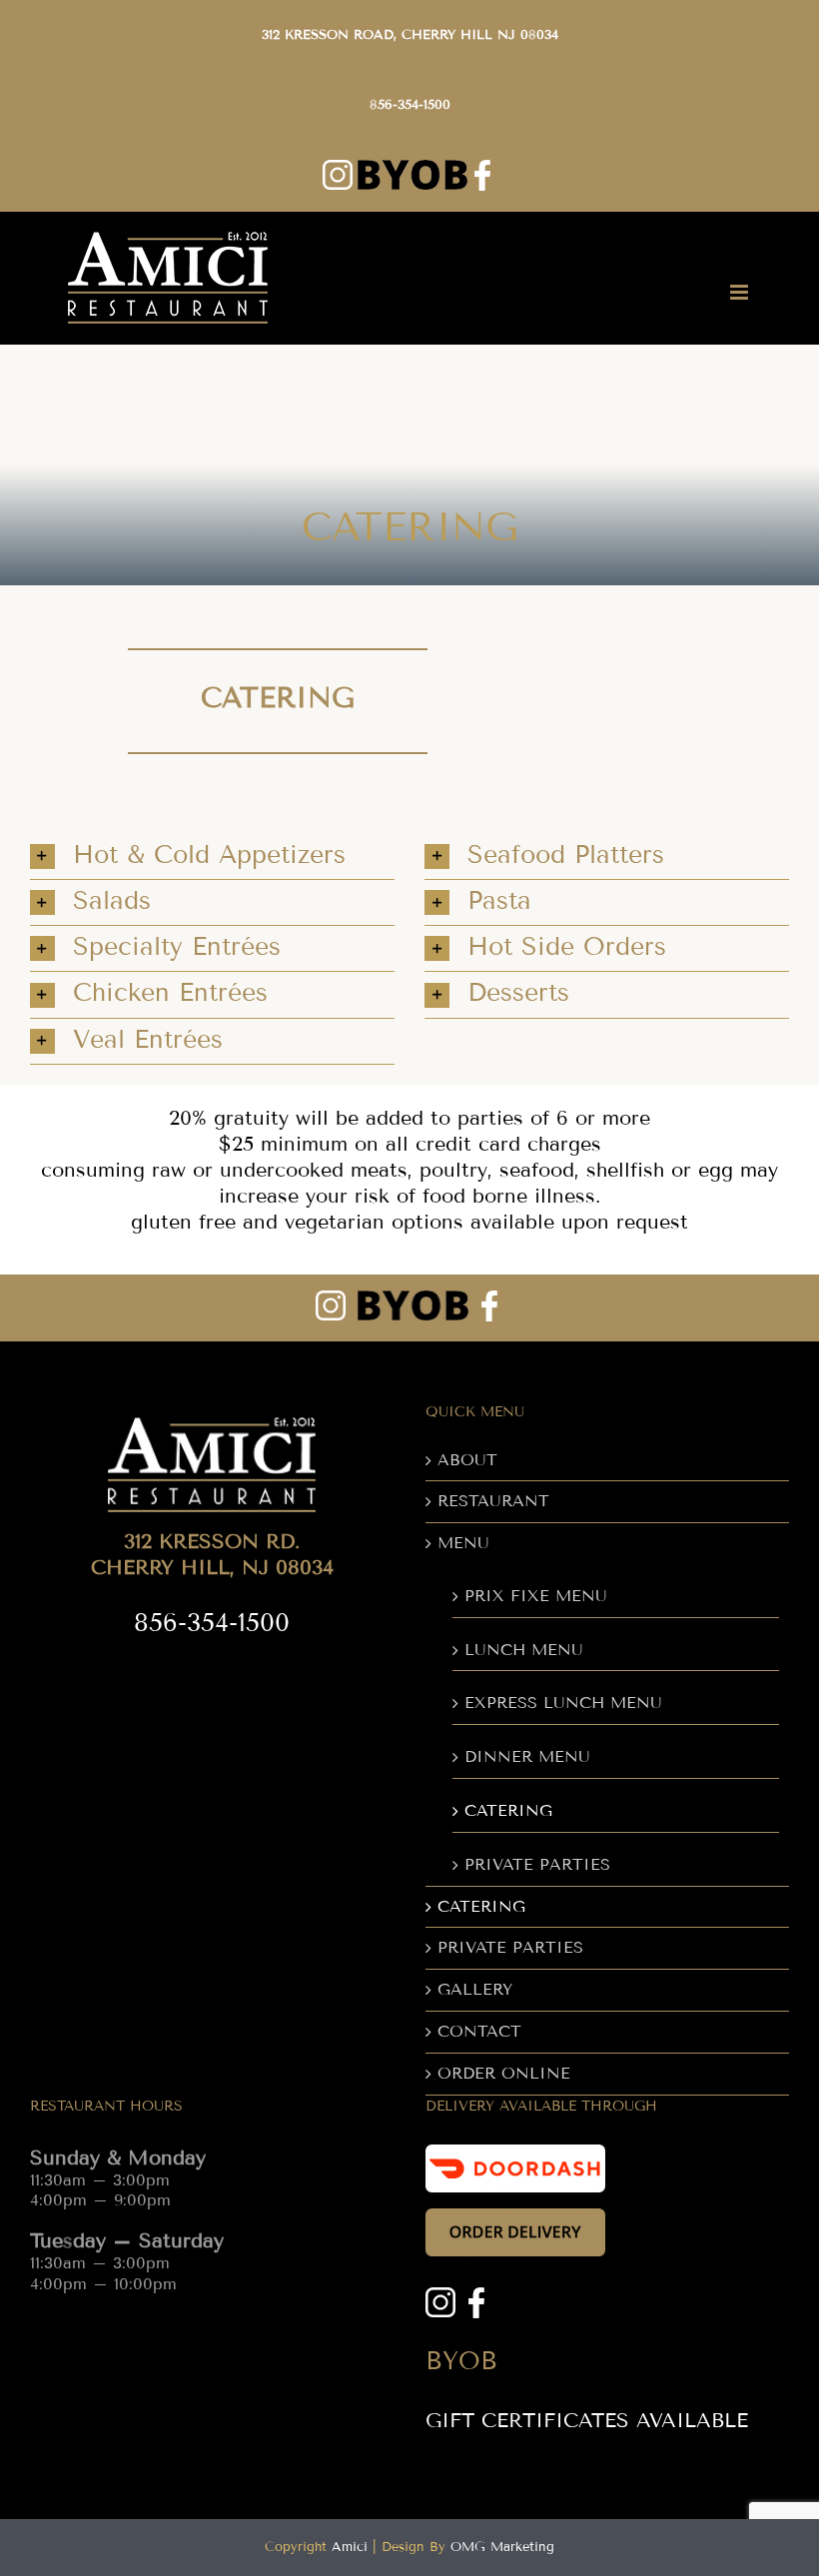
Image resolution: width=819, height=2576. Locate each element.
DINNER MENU (527, 1756)
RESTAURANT (493, 1501)
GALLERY (475, 1989)
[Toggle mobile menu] (741, 292)
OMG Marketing (502, 2547)
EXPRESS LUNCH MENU (563, 1703)
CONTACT (479, 2031)
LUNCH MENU (524, 1650)
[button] (212, 857)
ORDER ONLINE (504, 2073)
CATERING (508, 1810)
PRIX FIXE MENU (536, 1596)
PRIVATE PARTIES (537, 1864)
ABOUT (467, 1460)
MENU (463, 1543)
